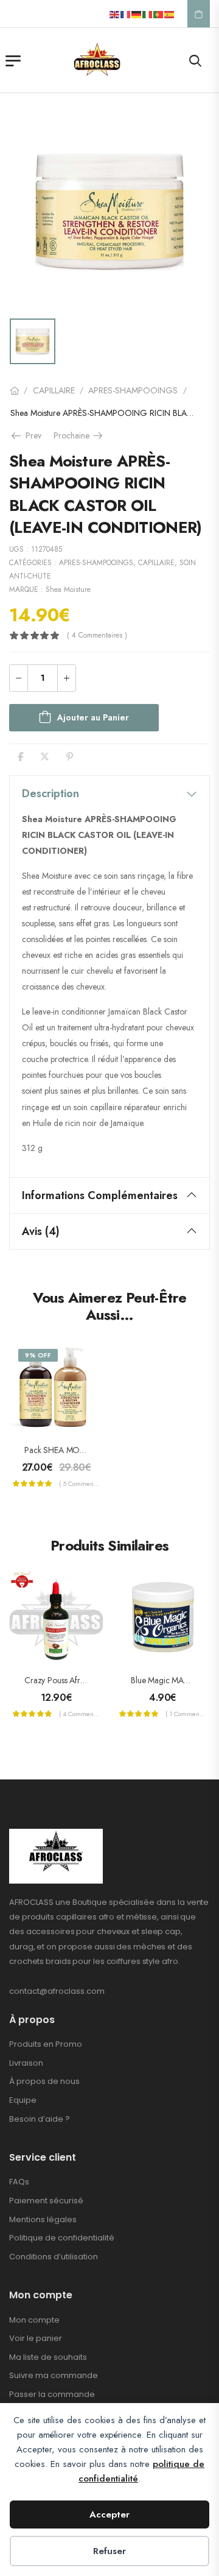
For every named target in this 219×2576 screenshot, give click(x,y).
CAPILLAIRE (54, 390)
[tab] (109, 794)
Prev (30, 435)
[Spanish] (170, 14)
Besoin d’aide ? (40, 2119)
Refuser (109, 2551)
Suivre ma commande (54, 2375)
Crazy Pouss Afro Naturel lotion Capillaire (97, 1680)
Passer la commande (52, 2394)
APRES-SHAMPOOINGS (133, 390)
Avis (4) (41, 1231)
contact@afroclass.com (57, 1991)
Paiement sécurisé (46, 2201)
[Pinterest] (70, 757)
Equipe (23, 2100)
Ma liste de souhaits (48, 2357)
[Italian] (148, 14)
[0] (199, 14)
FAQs (19, 2182)
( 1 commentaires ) (186, 1714)
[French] (126, 14)
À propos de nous (44, 2081)
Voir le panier (36, 2338)
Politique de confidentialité (62, 2238)
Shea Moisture (68, 589)
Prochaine (79, 435)
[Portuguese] (159, 14)
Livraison (26, 2063)
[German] (137, 14)
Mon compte (34, 2320)
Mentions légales (43, 2219)
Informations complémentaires (100, 1195)
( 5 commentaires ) (80, 1483)
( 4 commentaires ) (97, 635)
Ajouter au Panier (93, 717)
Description (50, 794)
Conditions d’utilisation (54, 2257)
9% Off (38, 1355)
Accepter (109, 2514)
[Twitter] (45, 757)
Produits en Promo (46, 2044)
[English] (115, 14)
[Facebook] (20, 757)
